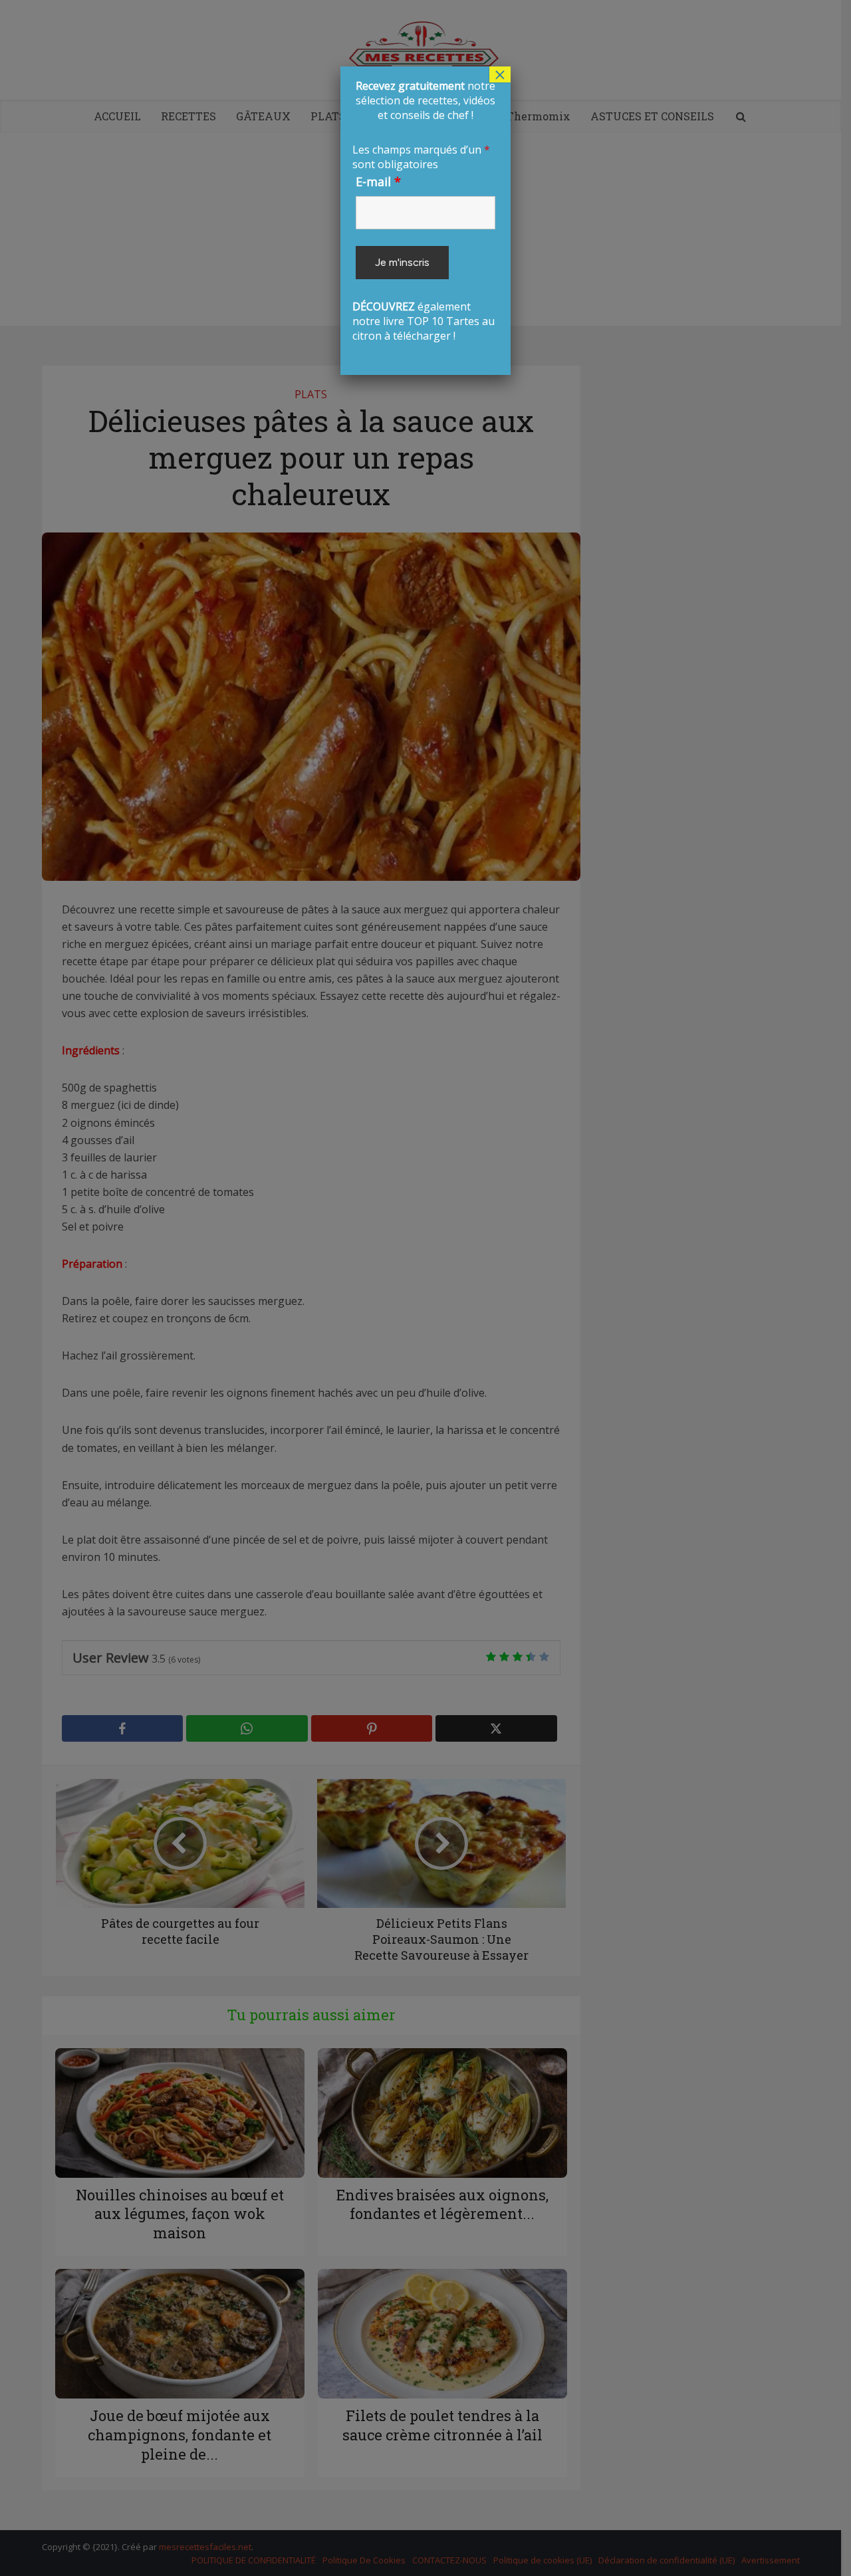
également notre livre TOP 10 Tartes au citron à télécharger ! (424, 211)
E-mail (378, 181)
